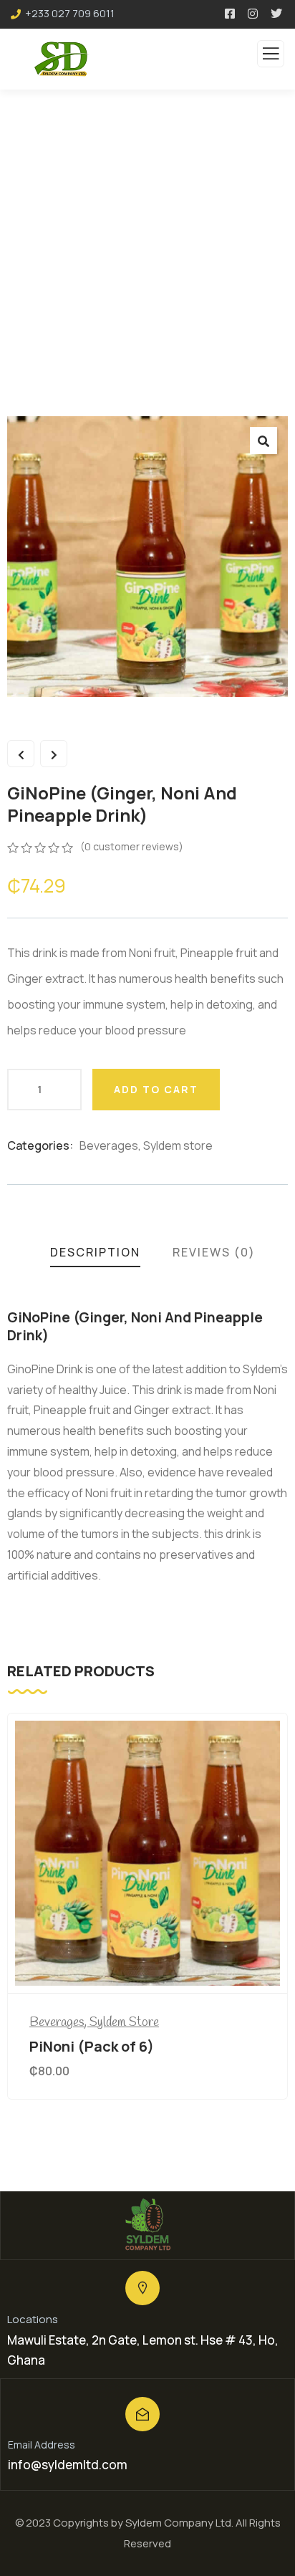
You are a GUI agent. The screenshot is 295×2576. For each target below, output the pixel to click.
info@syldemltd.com (68, 2465)
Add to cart (156, 1089)
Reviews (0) (214, 1252)
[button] (263, 441)
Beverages (109, 1145)
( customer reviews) (132, 846)
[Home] (147, 2225)
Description (95, 1252)
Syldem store (178, 1145)
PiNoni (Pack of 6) (92, 2046)
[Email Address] (142, 2414)
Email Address (42, 2445)
